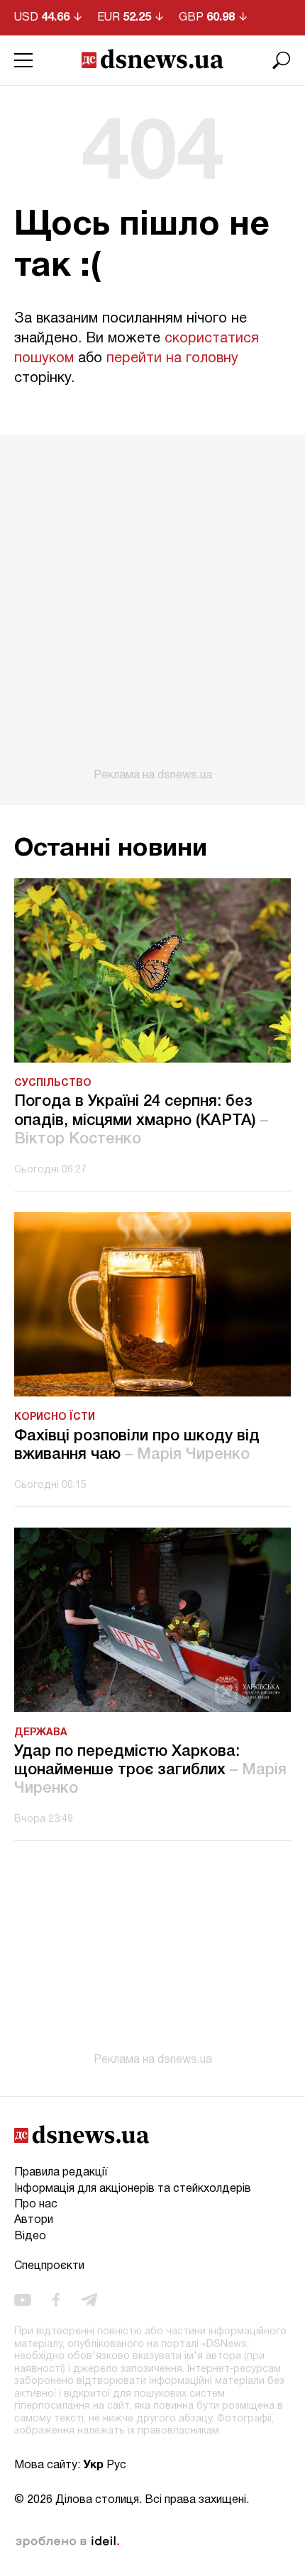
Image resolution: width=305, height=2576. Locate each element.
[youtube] (23, 2300)
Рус (116, 2465)
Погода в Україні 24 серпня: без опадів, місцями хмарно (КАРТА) (141, 1120)
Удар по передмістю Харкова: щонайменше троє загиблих (150, 1770)
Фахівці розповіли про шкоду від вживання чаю (137, 1445)
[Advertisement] (152, 608)
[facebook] (56, 2300)
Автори (34, 2220)
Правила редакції (61, 2173)
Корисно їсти (55, 1417)
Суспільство (53, 1083)
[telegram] (89, 2300)
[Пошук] (282, 60)
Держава (41, 1733)
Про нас (36, 2205)
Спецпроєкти (49, 2266)
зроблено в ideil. (67, 2542)
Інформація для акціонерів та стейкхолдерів (133, 2189)
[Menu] (23, 60)
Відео (30, 2236)
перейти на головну (172, 359)
